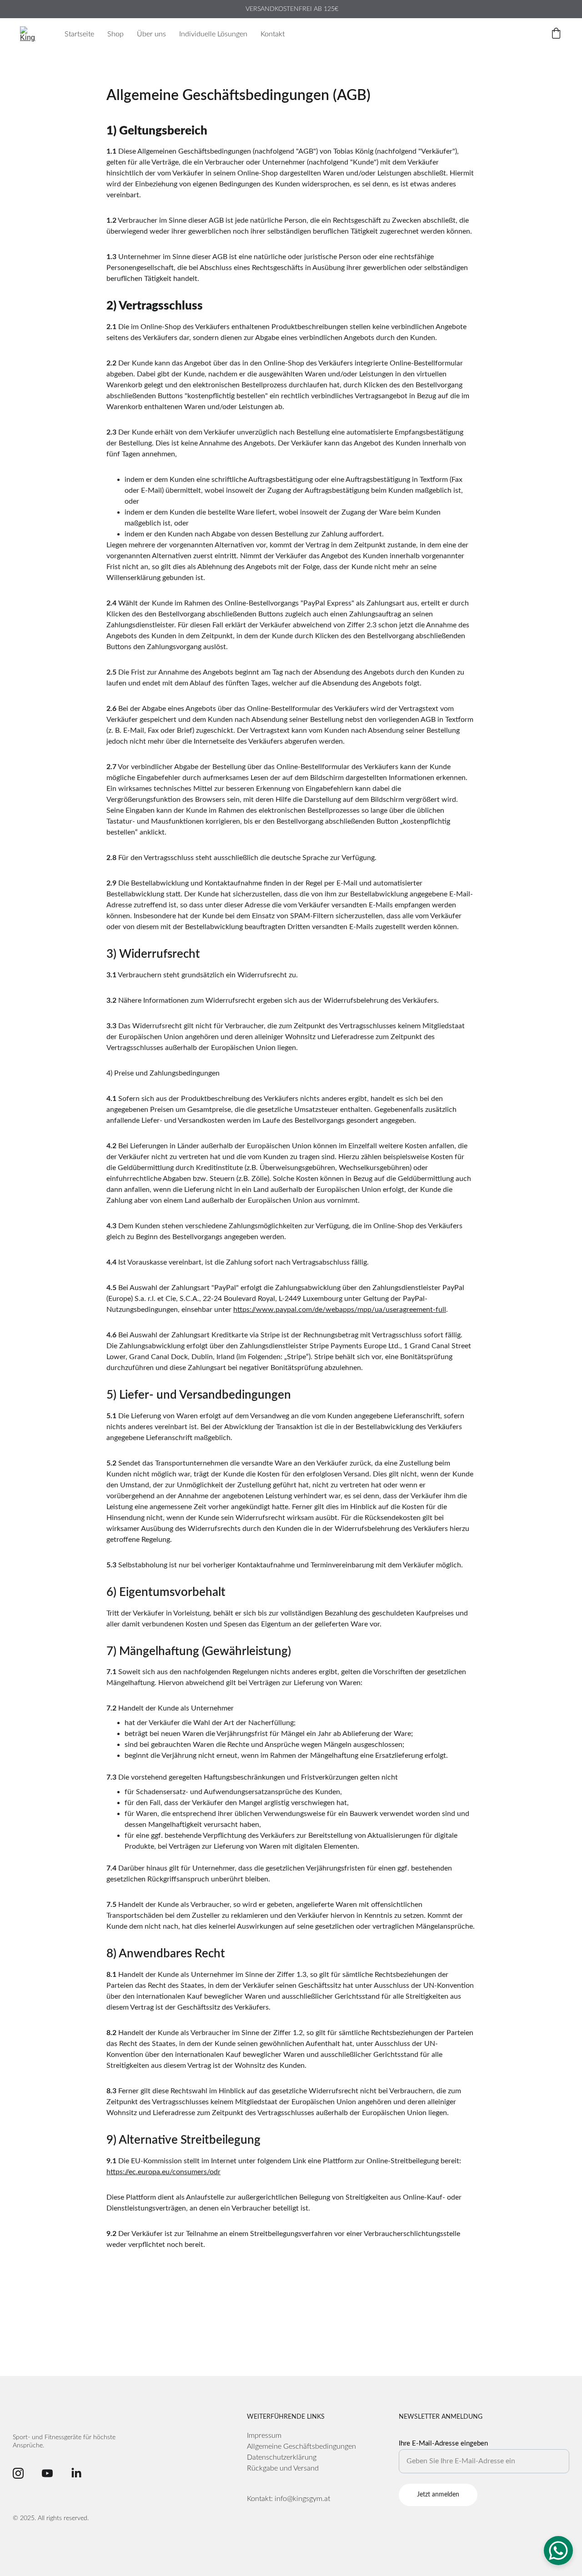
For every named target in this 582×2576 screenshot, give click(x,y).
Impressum (264, 2436)
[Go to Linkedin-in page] (76, 2473)
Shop (115, 34)
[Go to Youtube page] (47, 2473)
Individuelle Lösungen (213, 34)
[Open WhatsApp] (558, 2551)
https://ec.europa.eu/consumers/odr (163, 2172)
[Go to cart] (556, 34)
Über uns (151, 34)
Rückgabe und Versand (283, 2468)
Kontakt (273, 34)
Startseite (79, 34)
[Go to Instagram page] (18, 2473)
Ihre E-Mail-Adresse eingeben (443, 2443)
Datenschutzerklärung (282, 2457)
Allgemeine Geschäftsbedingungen (301, 2446)
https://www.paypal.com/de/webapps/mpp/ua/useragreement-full (340, 1310)
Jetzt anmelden (438, 2495)
